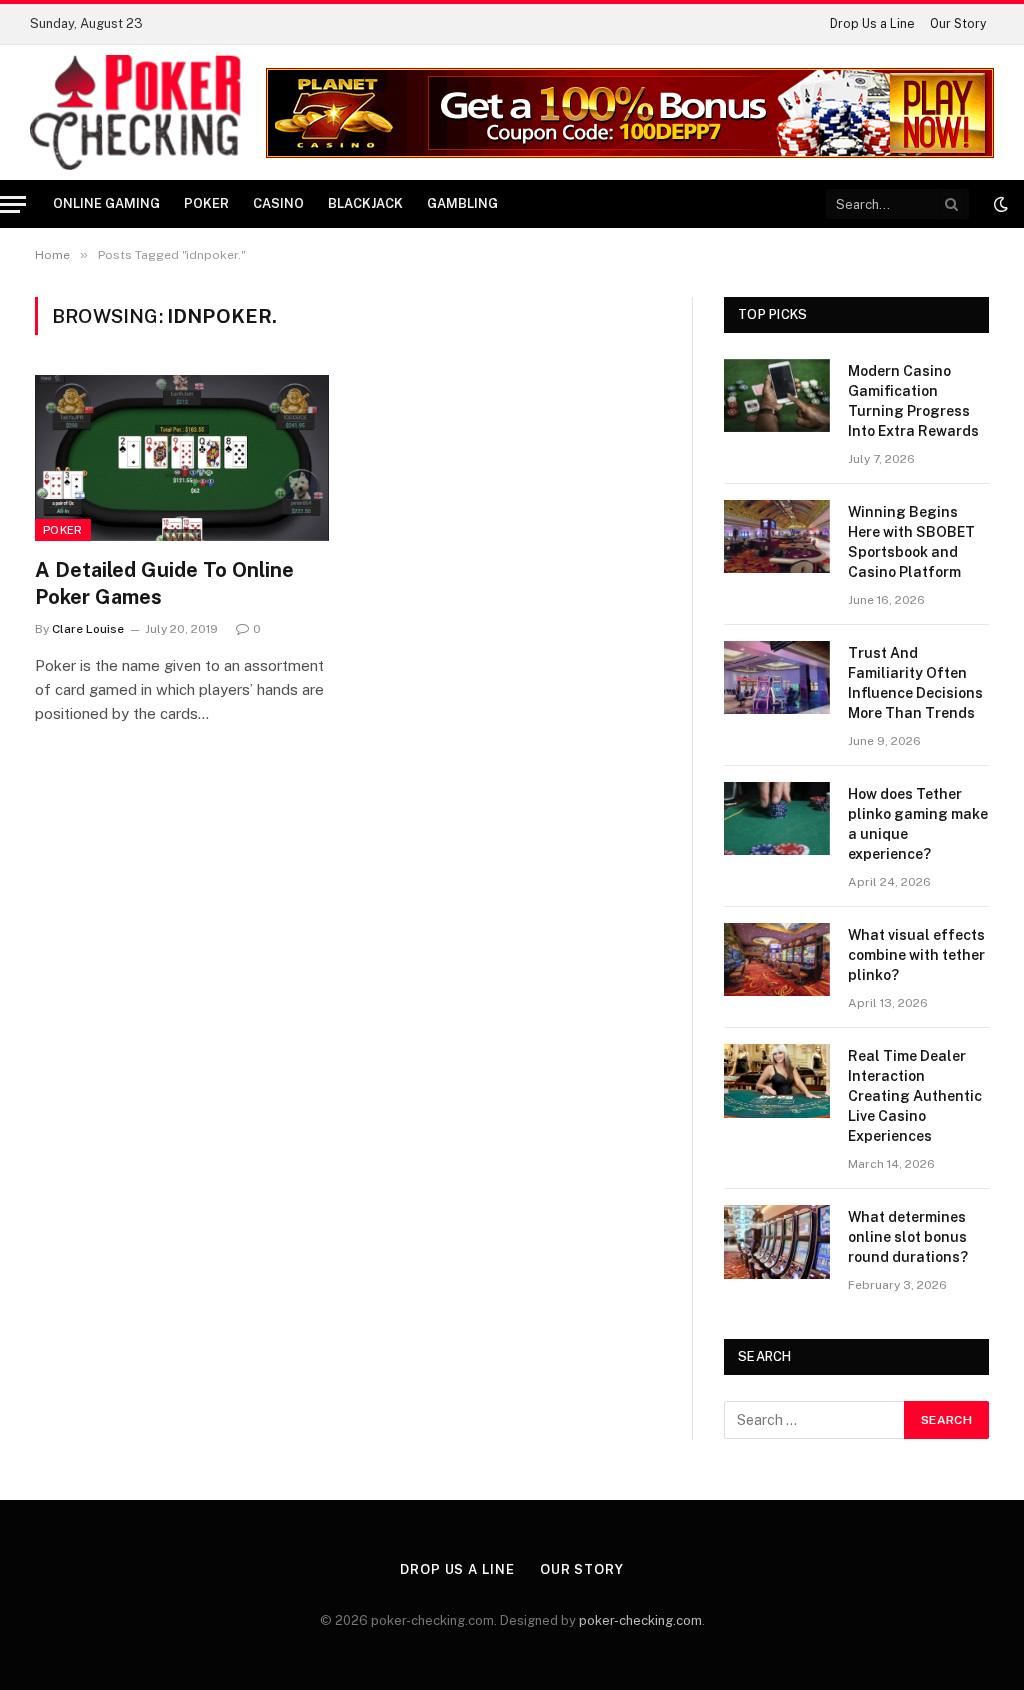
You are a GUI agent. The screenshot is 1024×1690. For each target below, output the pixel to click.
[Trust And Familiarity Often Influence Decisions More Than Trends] (777, 677)
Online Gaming (106, 203)
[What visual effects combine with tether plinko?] (777, 959)
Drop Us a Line (872, 24)
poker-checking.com (640, 1620)
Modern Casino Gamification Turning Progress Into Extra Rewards (913, 401)
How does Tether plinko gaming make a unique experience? (918, 824)
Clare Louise (88, 629)
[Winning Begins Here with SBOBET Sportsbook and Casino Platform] (777, 536)
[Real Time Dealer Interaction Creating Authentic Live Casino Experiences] (777, 1080)
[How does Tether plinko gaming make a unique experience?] (777, 818)
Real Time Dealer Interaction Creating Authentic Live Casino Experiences (915, 1096)
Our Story (958, 24)
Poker (206, 203)
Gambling (462, 203)
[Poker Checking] (135, 112)
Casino (278, 203)
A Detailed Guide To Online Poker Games (164, 583)
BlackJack (365, 203)
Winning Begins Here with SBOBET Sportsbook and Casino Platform (911, 542)
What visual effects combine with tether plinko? (916, 955)
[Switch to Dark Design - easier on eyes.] (999, 204)
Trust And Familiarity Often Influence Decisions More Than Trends (915, 683)
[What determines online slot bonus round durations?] (777, 1241)
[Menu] (13, 204)
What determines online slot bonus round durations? (908, 1237)
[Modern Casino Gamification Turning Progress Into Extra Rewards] (777, 395)
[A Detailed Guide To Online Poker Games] (182, 457)
